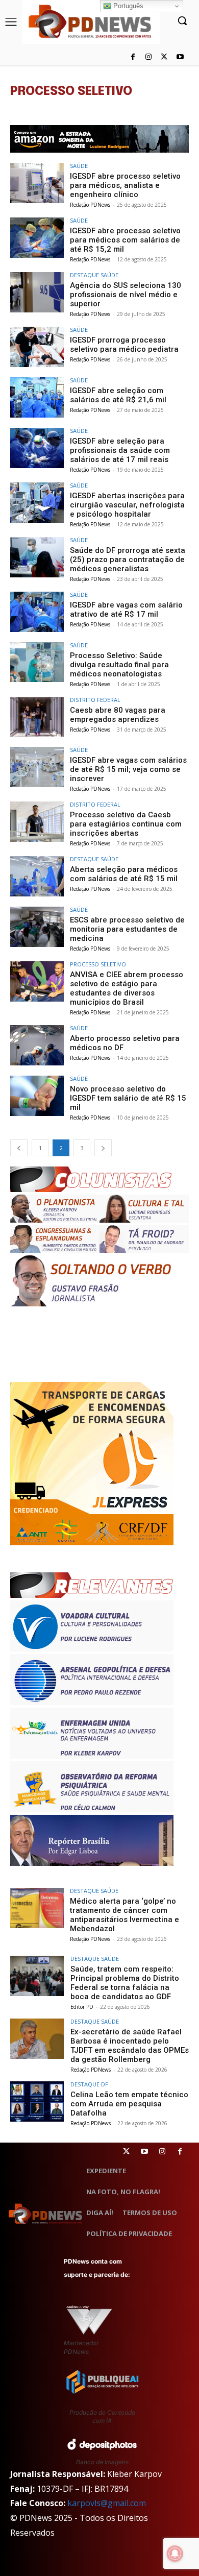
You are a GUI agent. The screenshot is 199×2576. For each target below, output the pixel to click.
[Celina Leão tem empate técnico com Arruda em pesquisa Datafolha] (37, 2101)
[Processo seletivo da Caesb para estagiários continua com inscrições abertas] (37, 822)
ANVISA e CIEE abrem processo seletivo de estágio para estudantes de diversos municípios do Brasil (127, 988)
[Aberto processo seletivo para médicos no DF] (37, 1045)
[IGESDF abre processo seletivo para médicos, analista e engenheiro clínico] (37, 183)
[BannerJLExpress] (92, 1542)
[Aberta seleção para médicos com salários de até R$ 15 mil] (37, 876)
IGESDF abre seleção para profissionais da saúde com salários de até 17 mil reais (120, 450)
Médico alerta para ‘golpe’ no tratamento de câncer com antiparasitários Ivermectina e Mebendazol (125, 1915)
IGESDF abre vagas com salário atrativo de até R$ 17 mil (126, 610)
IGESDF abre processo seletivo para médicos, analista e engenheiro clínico (125, 185)
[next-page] (103, 1148)
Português (127, 6)
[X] (164, 57)
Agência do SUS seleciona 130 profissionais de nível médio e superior (126, 295)
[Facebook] (133, 57)
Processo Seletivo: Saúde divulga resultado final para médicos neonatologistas (119, 665)
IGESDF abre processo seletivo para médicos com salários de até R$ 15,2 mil (125, 240)
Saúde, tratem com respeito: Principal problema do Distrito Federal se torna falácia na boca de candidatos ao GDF (125, 1983)
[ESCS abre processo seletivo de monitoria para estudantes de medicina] (37, 927)
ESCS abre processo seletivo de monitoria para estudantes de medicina (127, 929)
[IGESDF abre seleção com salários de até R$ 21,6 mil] (37, 397)
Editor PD (82, 2007)
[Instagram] (149, 57)
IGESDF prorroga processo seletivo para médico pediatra (124, 345)
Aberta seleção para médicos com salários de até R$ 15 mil (124, 874)
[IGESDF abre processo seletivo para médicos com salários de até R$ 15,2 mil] (37, 238)
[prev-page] (19, 1148)
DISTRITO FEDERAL (95, 700)
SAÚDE (79, 166)
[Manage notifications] (175, 2554)
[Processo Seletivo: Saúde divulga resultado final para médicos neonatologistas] (37, 662)
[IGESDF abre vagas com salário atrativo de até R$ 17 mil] (37, 612)
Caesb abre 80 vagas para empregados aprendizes (118, 715)
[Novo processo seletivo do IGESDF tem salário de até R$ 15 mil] (37, 1096)
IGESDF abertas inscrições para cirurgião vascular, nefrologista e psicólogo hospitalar (127, 505)
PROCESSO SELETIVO (98, 964)
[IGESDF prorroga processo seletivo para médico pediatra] (37, 347)
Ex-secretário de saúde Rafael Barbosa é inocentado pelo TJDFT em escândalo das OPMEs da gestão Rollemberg (130, 2046)
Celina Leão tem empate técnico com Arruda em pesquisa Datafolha (129, 2104)
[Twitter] (126, 2152)
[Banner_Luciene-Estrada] (99, 139)
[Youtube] (180, 57)
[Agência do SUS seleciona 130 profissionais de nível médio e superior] (37, 292)
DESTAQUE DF (89, 2084)
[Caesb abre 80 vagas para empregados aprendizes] (37, 717)
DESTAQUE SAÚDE (94, 275)
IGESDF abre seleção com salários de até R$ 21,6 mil (118, 395)
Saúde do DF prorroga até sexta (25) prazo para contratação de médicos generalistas (128, 560)
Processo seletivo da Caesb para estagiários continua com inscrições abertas (126, 824)
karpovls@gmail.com (107, 2503)
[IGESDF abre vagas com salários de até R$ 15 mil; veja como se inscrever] (37, 767)
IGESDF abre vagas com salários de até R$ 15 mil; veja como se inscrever (128, 769)
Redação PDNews (90, 205)
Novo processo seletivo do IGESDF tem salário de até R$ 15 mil (128, 1098)
